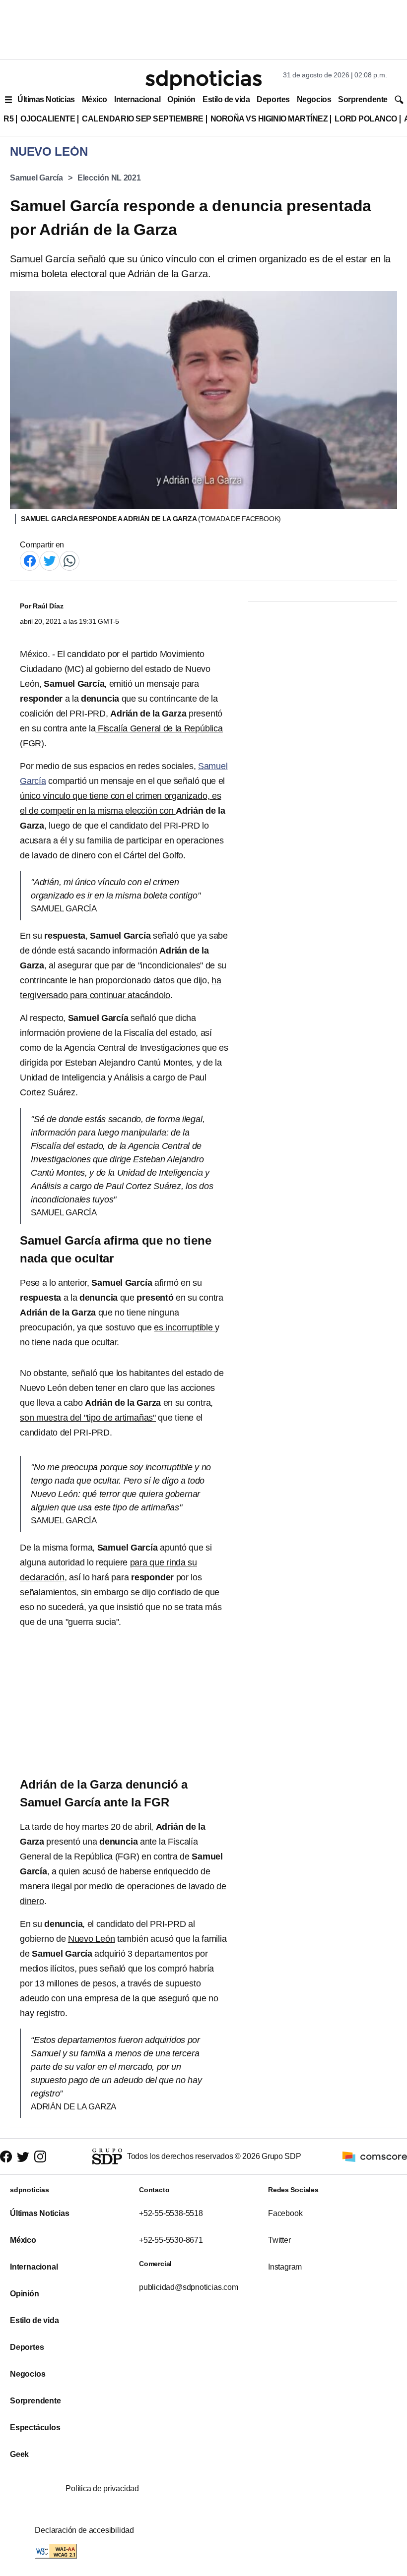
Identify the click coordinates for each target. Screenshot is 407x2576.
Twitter (279, 2240)
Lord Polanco (366, 119)
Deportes (273, 99)
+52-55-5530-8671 (171, 2240)
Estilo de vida (226, 99)
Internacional (137, 99)
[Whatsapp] (69, 560)
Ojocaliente (48, 119)
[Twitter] (50, 560)
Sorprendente (363, 99)
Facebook (285, 2213)
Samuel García (36, 178)
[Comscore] (375, 2156)
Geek (19, 2454)
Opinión (181, 99)
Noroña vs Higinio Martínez (269, 119)
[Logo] (203, 80)
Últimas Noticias (46, 99)
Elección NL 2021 (109, 178)
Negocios (314, 99)
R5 (8, 119)
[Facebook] (30, 560)
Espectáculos (35, 2427)
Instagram (285, 2267)
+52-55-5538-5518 (171, 2213)
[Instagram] (40, 2157)
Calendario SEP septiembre (142, 119)
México (95, 99)
